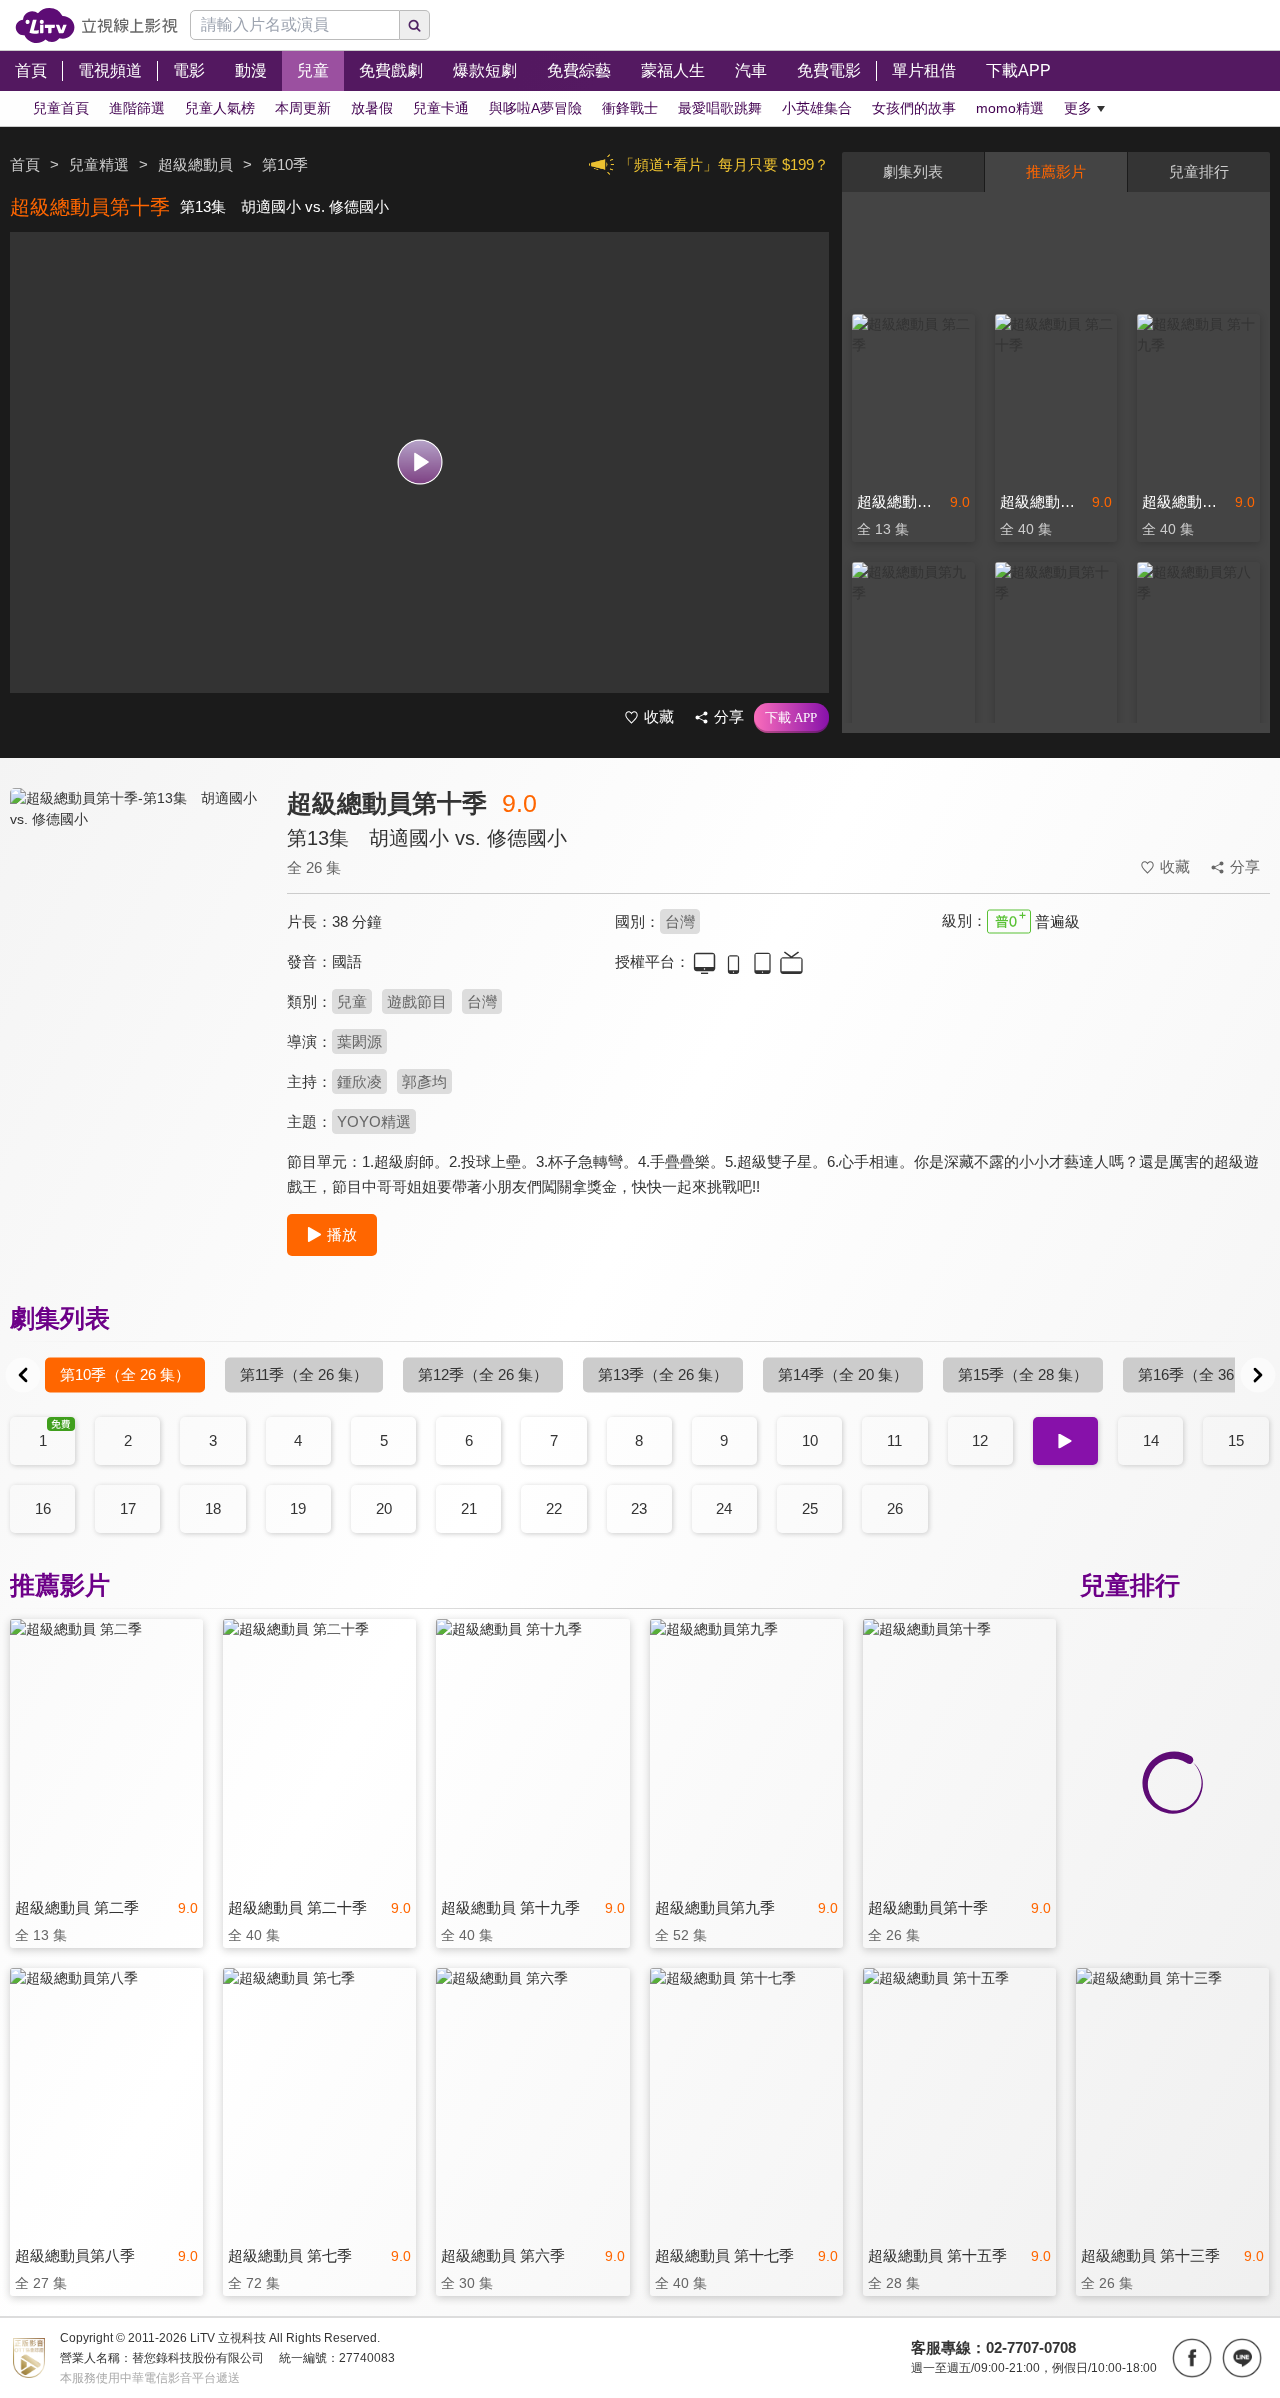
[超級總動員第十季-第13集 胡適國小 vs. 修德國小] (136, 966)
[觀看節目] (419, 462)
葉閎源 (359, 1041)
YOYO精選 (374, 1121)
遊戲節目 (417, 1001)
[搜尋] (415, 25)
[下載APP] (791, 718)
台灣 (680, 921)
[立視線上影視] (96, 25)
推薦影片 (1056, 171)
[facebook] (1192, 2358)
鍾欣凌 (359, 1081)
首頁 (25, 164)
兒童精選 (99, 164)
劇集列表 (913, 171)
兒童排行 (1199, 171)
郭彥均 (424, 1081)
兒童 (352, 1001)
